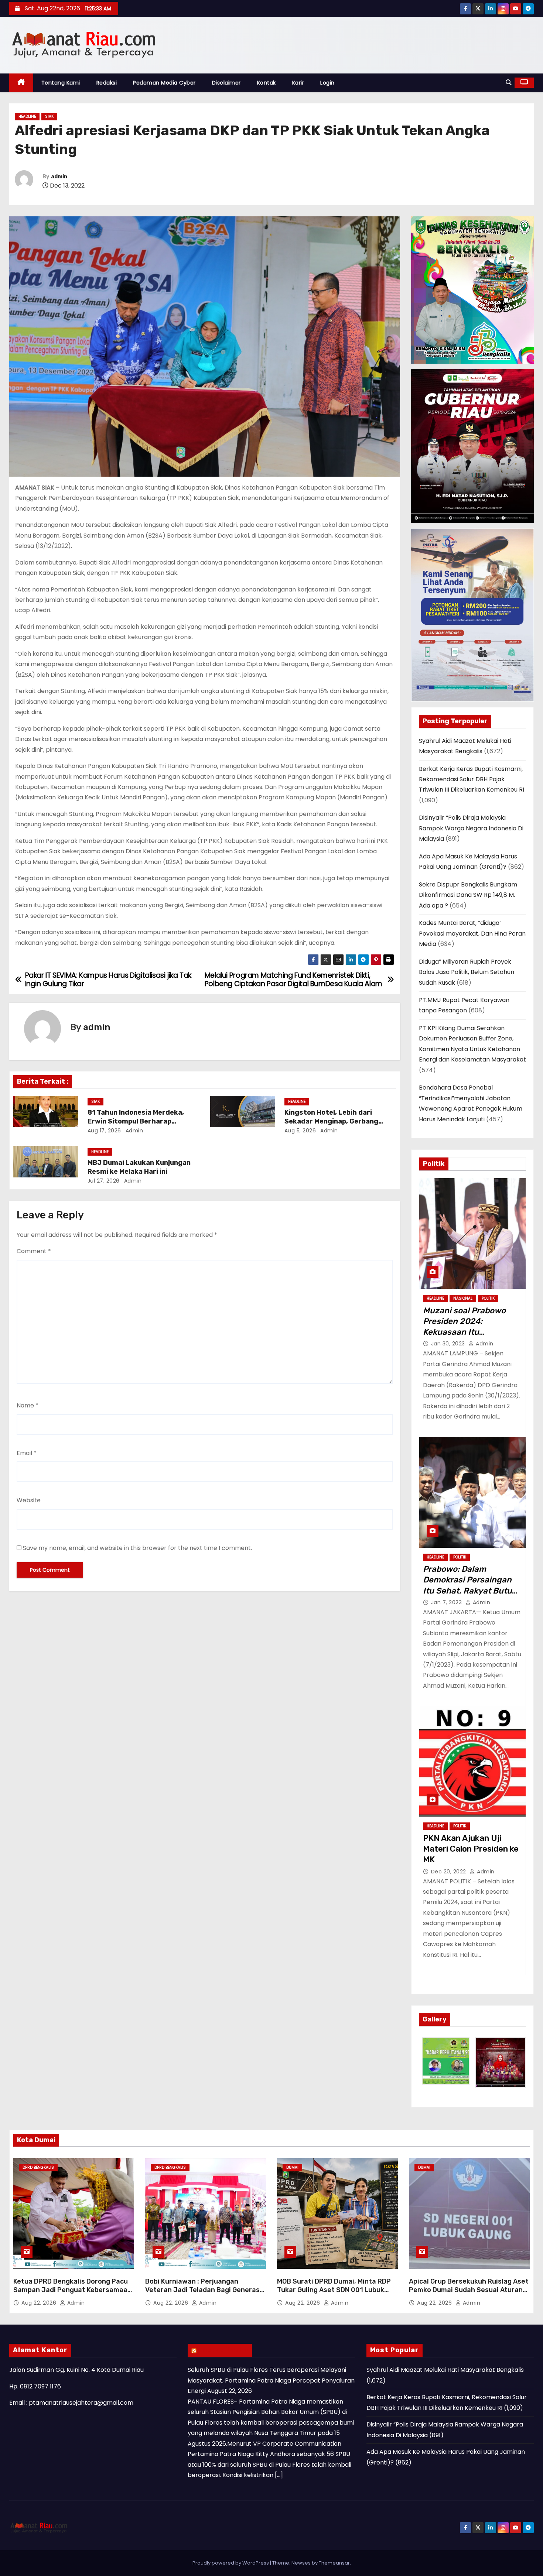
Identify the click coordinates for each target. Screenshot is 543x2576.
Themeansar (334, 2563)
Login (327, 83)
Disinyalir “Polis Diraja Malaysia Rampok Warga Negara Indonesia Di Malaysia (471, 828)
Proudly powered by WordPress (231, 2563)
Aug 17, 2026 (104, 1131)
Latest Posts (223, 2350)
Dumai (292, 2167)
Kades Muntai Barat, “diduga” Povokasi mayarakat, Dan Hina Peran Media (472, 933)
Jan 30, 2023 (449, 1344)
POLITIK (488, 1298)
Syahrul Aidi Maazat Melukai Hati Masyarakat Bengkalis (445, 2370)
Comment (34, 1251)
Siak (49, 116)
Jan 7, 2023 (447, 1602)
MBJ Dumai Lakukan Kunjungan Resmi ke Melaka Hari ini (139, 1167)
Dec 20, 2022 (450, 1872)
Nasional (463, 1298)
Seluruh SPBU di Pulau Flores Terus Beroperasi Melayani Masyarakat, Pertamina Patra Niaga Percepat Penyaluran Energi (271, 2380)
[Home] (21, 83)
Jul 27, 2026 (104, 1181)
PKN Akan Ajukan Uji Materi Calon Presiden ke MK (471, 1849)
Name (28, 1405)
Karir (298, 83)
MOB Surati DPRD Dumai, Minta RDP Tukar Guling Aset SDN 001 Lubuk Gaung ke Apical (334, 2290)
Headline (27, 116)
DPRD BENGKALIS (38, 2167)
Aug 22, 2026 (40, 2303)
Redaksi (107, 83)
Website (29, 1500)
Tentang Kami (61, 83)
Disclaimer (226, 83)
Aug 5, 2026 (300, 1131)
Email (27, 1453)
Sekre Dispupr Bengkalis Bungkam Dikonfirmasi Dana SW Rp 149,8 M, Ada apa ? (468, 895)
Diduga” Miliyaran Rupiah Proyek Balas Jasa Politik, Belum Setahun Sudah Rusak (467, 972)
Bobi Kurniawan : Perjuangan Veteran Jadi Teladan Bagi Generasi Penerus (203, 2290)
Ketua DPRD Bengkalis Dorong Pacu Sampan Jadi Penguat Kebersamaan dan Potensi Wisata (72, 2290)
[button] (509, 83)
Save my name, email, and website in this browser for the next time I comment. (137, 1548)
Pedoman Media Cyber (164, 83)
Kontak (267, 83)
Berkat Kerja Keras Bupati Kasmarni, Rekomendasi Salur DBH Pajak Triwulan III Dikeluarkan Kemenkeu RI (472, 779)
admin (59, 177)
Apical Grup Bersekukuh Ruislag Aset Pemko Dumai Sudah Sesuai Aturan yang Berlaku (469, 2290)
